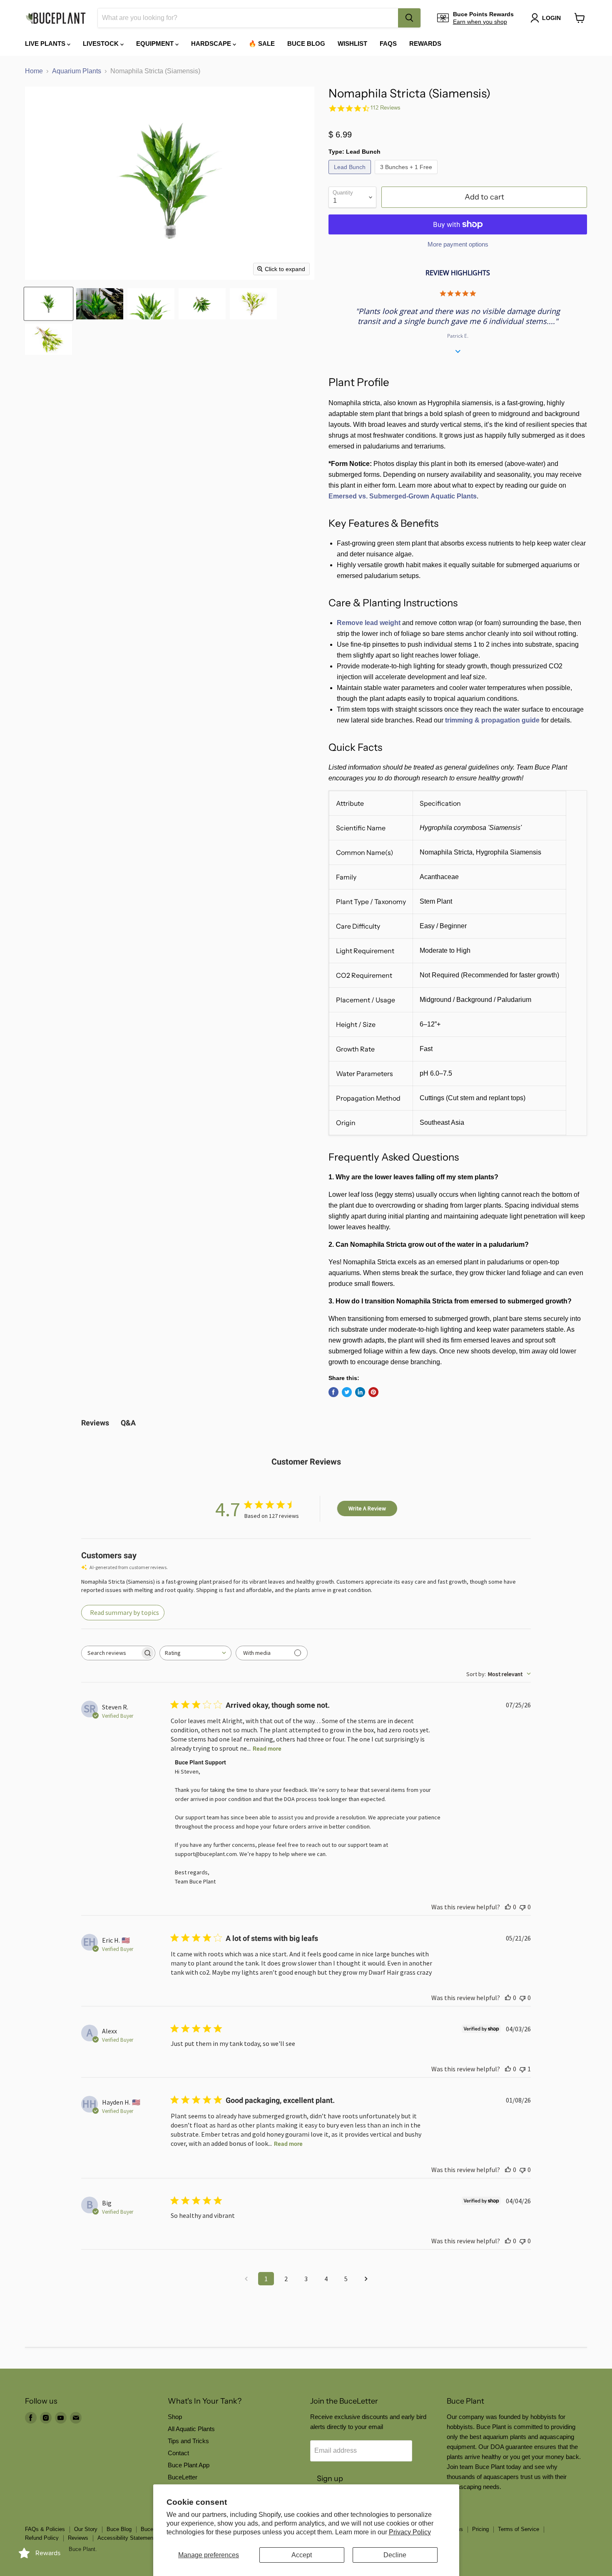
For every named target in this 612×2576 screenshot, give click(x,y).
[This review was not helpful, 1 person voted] (522, 2069)
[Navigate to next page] (366, 2279)
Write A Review (367, 1508)
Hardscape (212, 44)
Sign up (330, 2479)
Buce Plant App (189, 2465)
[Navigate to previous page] (246, 2279)
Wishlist (352, 44)
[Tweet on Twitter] (347, 1392)
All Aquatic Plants (191, 2429)
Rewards (425, 44)
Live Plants (46, 44)
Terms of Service (519, 2529)
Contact (178, 2453)
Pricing (480, 2529)
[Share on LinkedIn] (360, 1392)
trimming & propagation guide (492, 720)
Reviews (78, 2538)
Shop (175, 2417)
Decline (395, 2555)
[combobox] (248, 18)
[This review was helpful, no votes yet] (508, 1907)
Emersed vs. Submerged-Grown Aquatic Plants (403, 496)
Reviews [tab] (95, 1423)
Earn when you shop (480, 22)
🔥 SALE (262, 44)
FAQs (388, 44)
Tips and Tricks (188, 2441)
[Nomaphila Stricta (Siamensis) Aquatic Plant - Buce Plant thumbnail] (49, 304)
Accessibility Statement (126, 2538)
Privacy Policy (410, 2532)
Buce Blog (306, 44)
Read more (267, 1749)
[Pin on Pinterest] (373, 1392)
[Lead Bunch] (351, 176)
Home (34, 71)
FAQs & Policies (45, 2529)
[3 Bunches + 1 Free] (407, 176)
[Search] (409, 18)
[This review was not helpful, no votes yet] (522, 1907)
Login (551, 18)
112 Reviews (385, 108)
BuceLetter (183, 2477)
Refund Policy (42, 2538)
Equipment (156, 44)
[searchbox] (111, 1653)
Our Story (86, 2529)
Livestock (102, 44)
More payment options (458, 244)
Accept (302, 2555)
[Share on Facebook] (333, 1392)
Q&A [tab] (128, 1423)
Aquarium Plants (77, 71)
